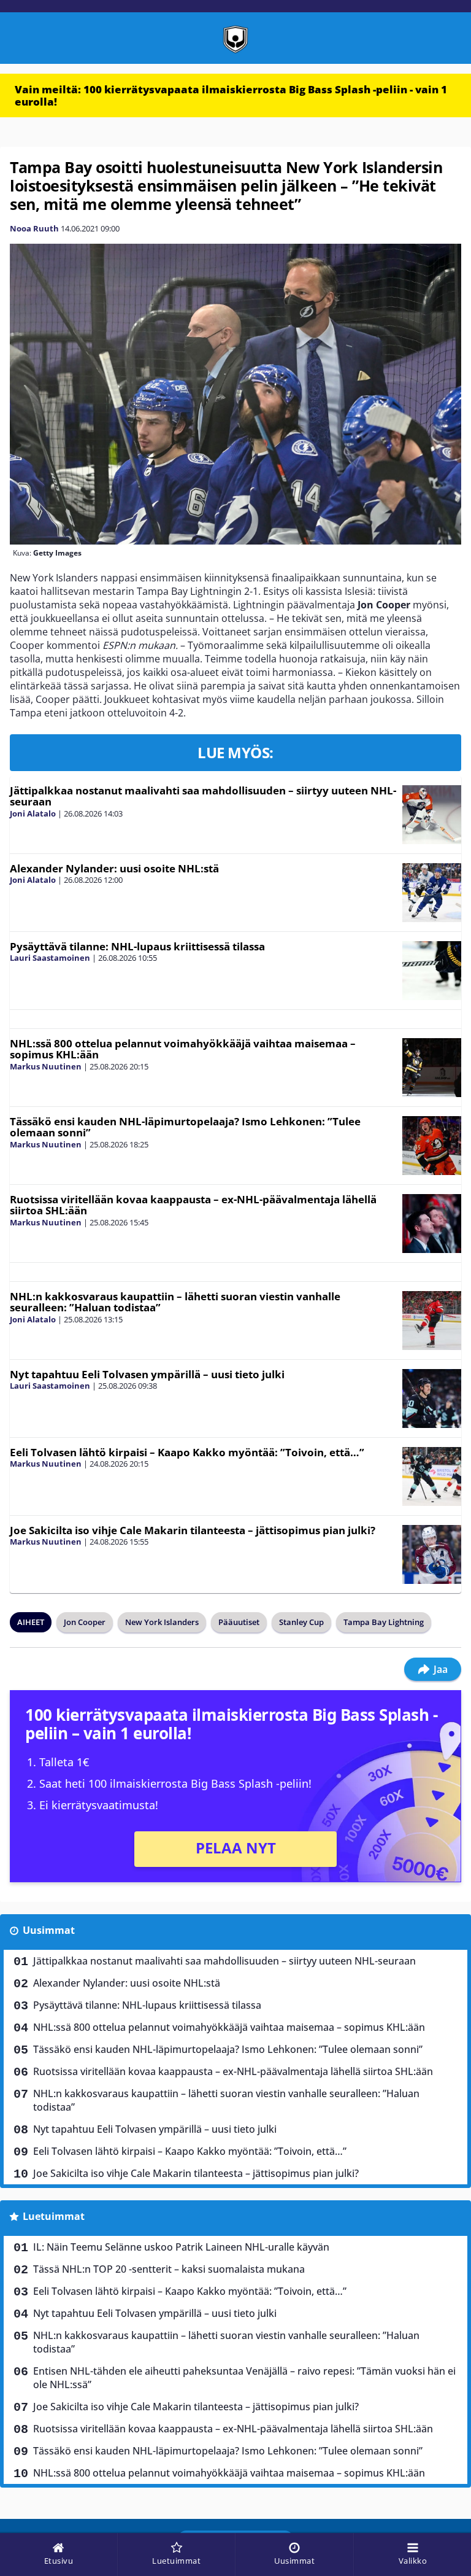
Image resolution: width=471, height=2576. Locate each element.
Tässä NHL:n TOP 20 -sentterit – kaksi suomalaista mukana (169, 2269)
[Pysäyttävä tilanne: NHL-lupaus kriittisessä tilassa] (432, 971)
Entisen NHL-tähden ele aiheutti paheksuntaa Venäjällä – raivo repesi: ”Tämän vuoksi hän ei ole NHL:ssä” (244, 2378)
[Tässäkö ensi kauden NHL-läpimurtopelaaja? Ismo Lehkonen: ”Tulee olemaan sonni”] (432, 1146)
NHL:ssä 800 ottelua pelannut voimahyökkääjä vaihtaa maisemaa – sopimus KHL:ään (183, 1049)
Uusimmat (49, 1930)
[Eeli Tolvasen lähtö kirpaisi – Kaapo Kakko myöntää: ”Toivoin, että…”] (432, 1476)
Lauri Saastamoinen (50, 958)
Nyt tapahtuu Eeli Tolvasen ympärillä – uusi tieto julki (147, 1374)
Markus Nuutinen (46, 1066)
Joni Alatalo (33, 813)
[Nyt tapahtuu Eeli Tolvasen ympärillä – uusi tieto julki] (432, 1399)
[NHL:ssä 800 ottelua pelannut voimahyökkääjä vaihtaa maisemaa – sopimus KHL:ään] (432, 1068)
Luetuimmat (54, 2216)
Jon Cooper (85, 1622)
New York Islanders (162, 1622)
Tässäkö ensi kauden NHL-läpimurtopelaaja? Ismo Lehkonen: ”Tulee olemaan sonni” (185, 1127)
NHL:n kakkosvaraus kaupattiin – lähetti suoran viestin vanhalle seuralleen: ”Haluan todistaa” (175, 1302)
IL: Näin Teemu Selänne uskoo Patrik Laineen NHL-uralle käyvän (181, 2247)
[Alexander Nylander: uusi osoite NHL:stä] (432, 893)
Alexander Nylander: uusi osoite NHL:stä (114, 868)
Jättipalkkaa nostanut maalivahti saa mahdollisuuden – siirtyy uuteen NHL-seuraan (203, 796)
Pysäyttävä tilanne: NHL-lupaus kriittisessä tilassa (137, 946)
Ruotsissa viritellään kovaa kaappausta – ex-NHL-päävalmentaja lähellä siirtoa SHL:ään (193, 1205)
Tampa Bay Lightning (384, 1622)
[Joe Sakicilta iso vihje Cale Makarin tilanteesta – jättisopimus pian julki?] (432, 1554)
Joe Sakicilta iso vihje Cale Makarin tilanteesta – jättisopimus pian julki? (193, 1530)
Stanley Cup (301, 1622)
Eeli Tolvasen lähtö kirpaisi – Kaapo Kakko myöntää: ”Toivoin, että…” (187, 1452)
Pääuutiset (239, 1622)
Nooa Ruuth (34, 228)
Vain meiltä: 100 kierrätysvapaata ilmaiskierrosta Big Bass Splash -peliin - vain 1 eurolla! (231, 95)
